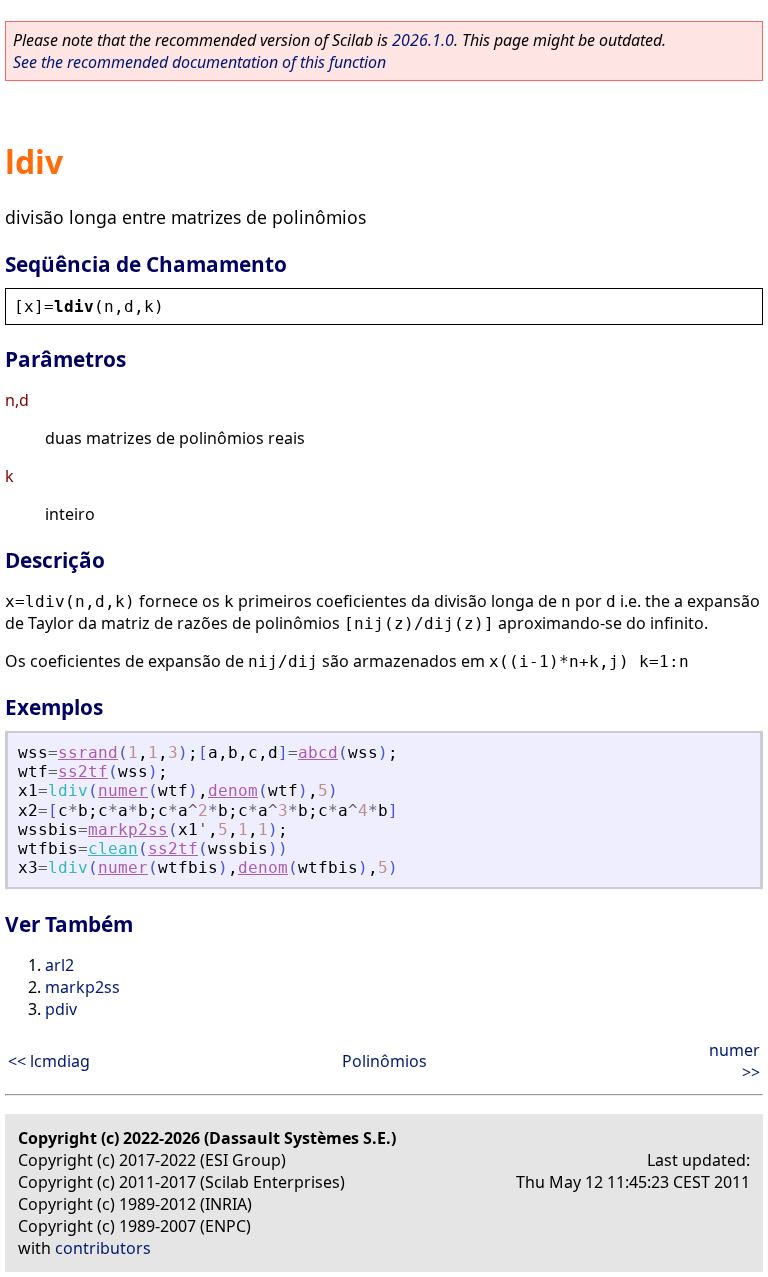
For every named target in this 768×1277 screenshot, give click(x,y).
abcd (318, 752)
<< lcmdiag (49, 1061)
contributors (103, 1248)
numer (123, 790)
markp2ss (128, 829)
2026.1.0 (423, 40)
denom (233, 790)
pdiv (61, 1009)
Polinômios (384, 1061)
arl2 (59, 965)
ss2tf (83, 771)
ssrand (88, 752)
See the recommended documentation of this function (199, 62)
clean (113, 848)
